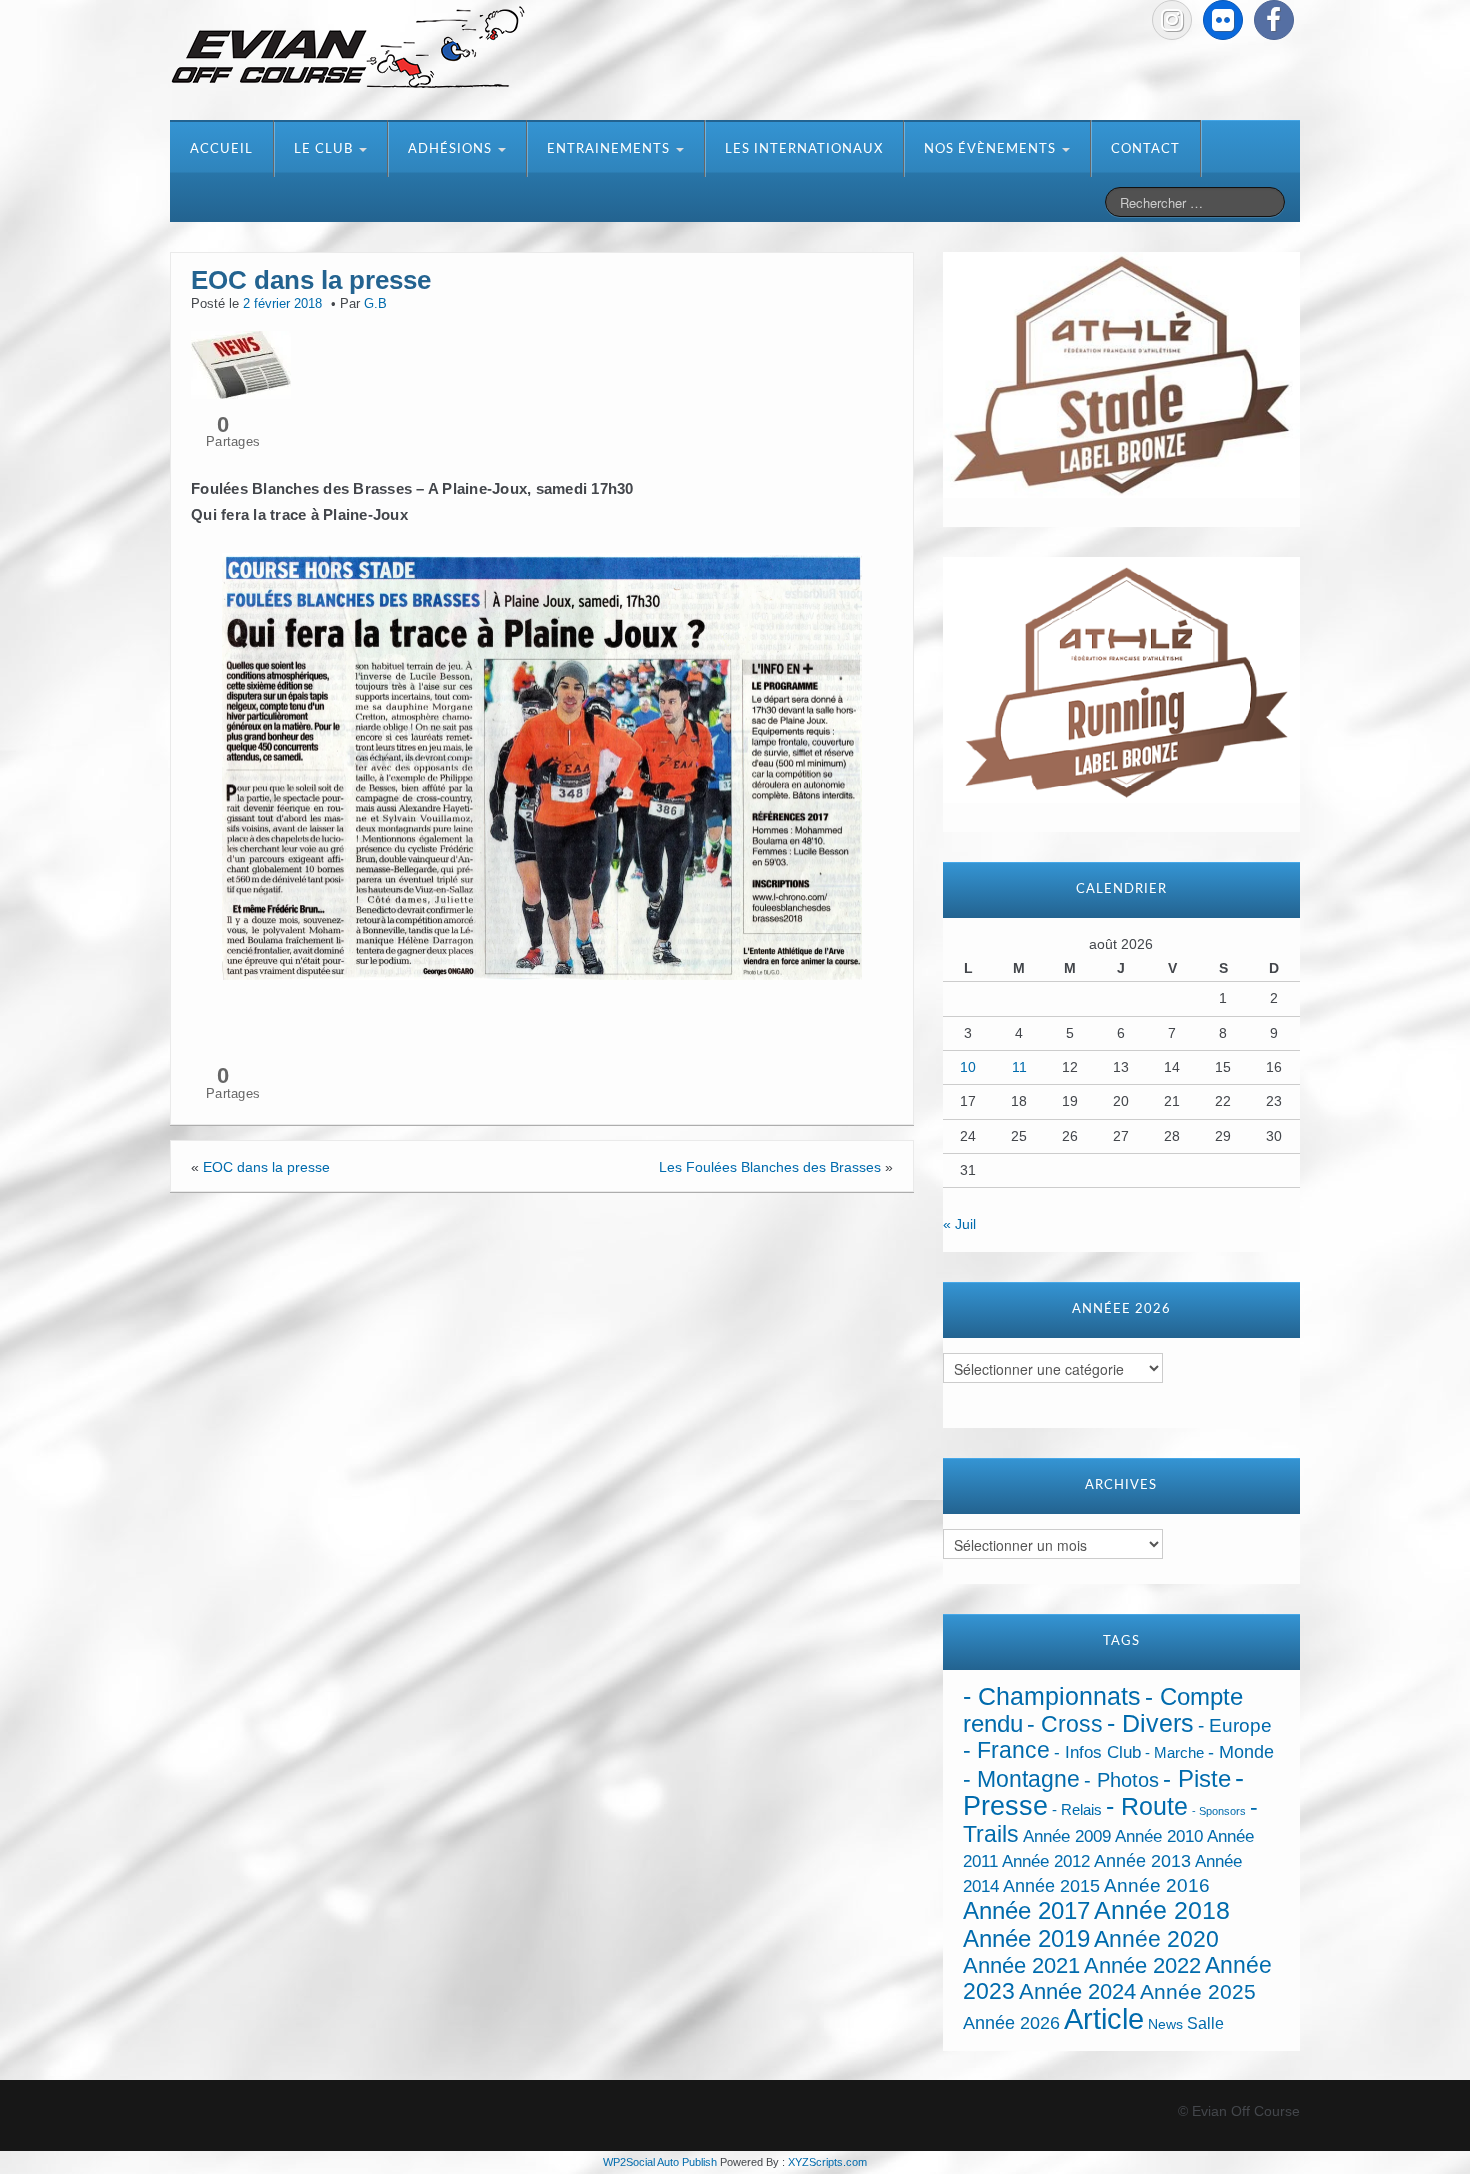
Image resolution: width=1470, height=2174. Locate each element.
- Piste (1197, 1779)
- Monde (1241, 1752)
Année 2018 (1162, 1910)
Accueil (221, 149)
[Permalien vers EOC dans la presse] (241, 363)
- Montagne (1021, 1779)
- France (1006, 1750)
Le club (325, 149)
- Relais (1077, 1809)
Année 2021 (1021, 1965)
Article (1104, 2018)
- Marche (1174, 1753)
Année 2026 (1011, 2023)
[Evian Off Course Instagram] (1172, 20)
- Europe (1235, 1725)
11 (1019, 1067)
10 (968, 1067)
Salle (1205, 2023)
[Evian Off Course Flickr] (1223, 20)
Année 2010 (1159, 1836)
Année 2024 (1077, 1991)
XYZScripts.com (827, 2162)
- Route (1147, 1806)
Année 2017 (1026, 1910)
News (1165, 2024)
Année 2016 (1157, 1885)
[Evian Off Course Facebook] (1274, 20)
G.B (375, 304)
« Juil (959, 1224)
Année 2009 (1067, 1836)
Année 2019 (1026, 1938)
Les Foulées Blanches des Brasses (770, 1167)
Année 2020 (1156, 1939)
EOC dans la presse (266, 1167)
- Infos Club (1097, 1752)
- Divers (1150, 1723)
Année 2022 (1142, 1965)
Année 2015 (1051, 1886)
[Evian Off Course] (348, 49)
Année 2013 (1142, 1861)
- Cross (1065, 1724)
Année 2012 (1046, 1861)
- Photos (1121, 1780)
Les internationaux (804, 149)
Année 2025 (1198, 1992)
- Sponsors (1219, 1811)
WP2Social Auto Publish (660, 2162)
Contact (1145, 149)
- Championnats (1052, 1696)
